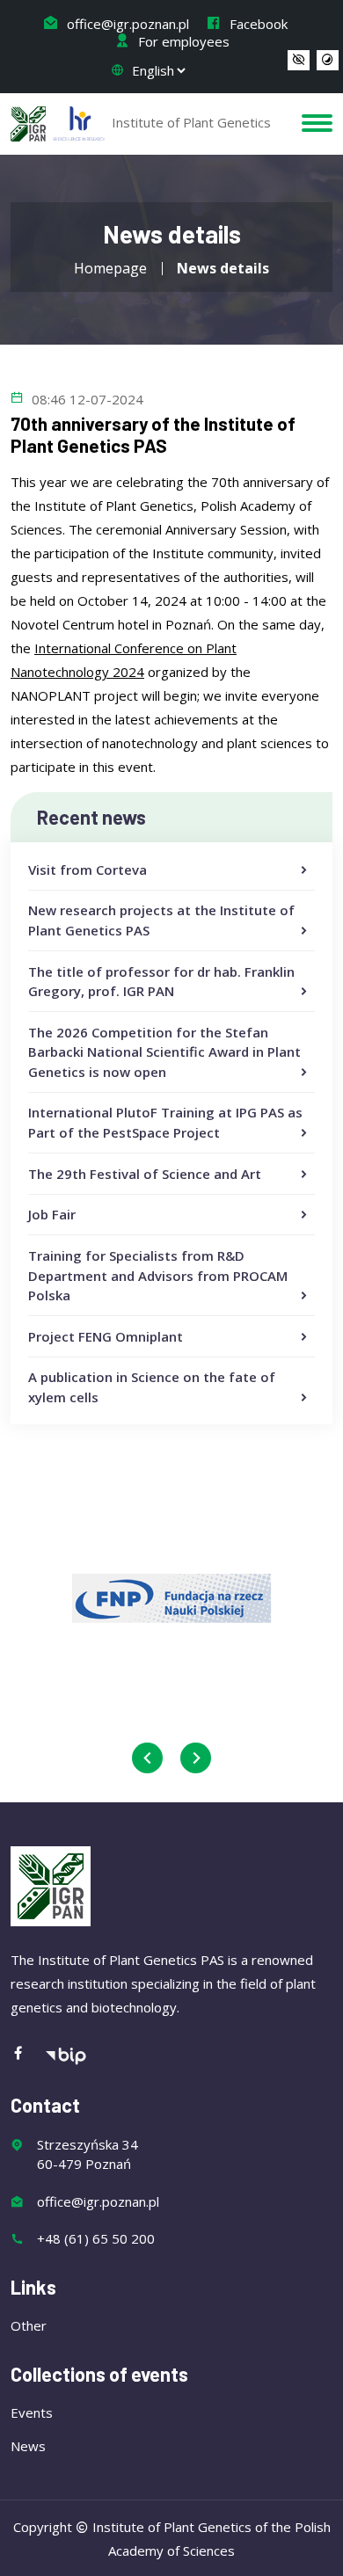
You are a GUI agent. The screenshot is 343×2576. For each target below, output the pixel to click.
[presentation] (147, 1758)
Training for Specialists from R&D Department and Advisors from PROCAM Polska (158, 1275)
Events (32, 2412)
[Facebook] (27, 2054)
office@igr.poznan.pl (126, 24)
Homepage (110, 268)
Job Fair (52, 1214)
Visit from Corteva (88, 870)
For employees (182, 41)
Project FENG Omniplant (106, 1336)
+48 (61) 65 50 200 (96, 2238)
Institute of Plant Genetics (190, 122)
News (28, 2446)
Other (29, 2325)
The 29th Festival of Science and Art (145, 1174)
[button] (299, 61)
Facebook (257, 24)
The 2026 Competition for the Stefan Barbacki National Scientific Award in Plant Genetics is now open (164, 1052)
